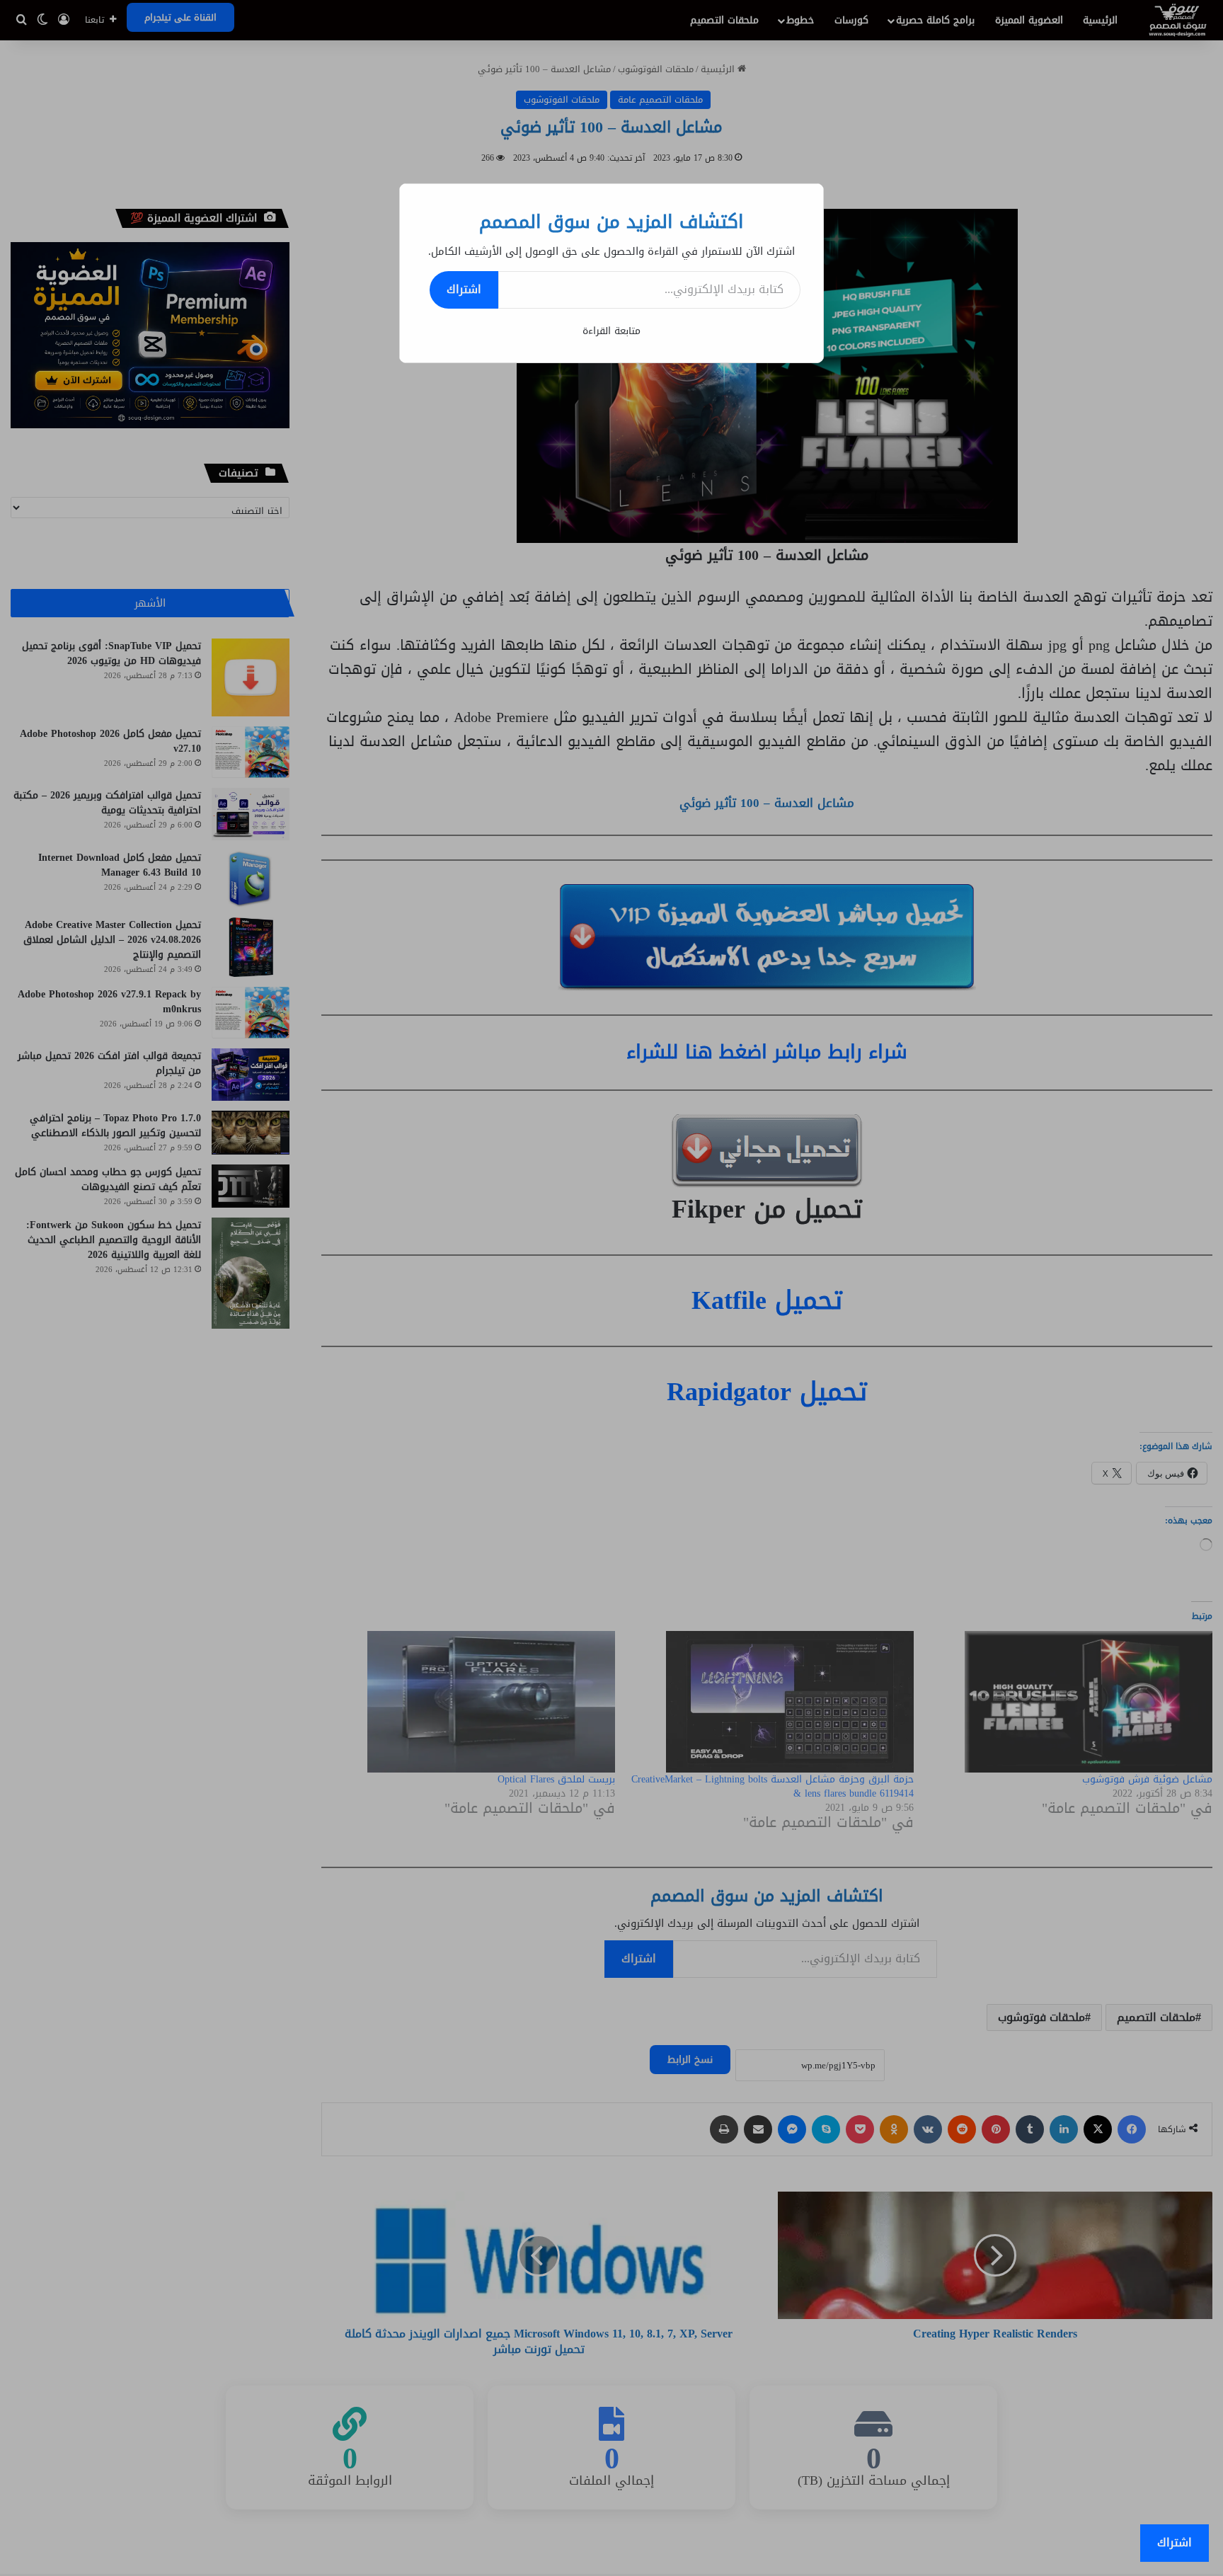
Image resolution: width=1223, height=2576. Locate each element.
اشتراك (464, 289)
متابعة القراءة (611, 331)
